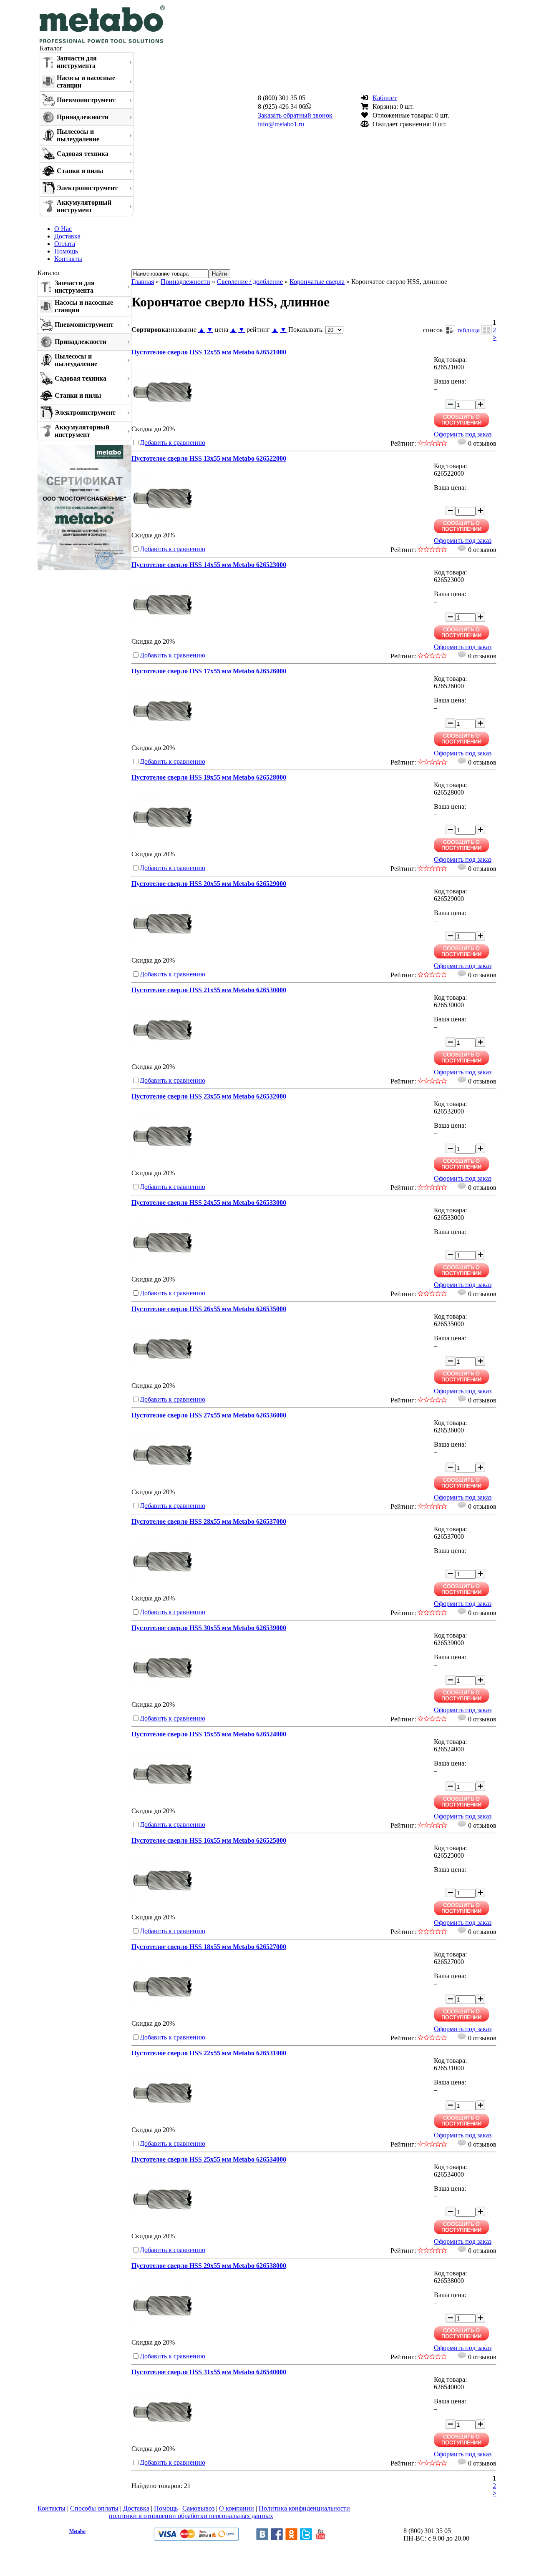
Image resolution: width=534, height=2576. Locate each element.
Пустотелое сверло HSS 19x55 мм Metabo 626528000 (209, 777)
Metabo (77, 2531)
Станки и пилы (80, 171)
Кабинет (385, 98)
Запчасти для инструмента (77, 62)
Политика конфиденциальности (304, 2508)
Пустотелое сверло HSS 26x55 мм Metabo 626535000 (209, 1309)
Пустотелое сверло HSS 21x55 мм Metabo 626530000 (209, 990)
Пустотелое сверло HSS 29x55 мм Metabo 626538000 (209, 2266)
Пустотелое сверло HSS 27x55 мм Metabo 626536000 (209, 1415)
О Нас (63, 229)
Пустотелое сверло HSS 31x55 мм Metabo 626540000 (209, 2372)
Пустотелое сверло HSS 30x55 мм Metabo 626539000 (209, 1628)
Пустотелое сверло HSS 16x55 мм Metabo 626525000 (209, 1840)
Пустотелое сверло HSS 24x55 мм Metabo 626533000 (209, 1203)
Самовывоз (198, 2508)
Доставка (67, 236)
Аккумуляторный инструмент (84, 206)
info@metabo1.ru (281, 124)
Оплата (65, 244)
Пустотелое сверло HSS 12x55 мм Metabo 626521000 (209, 352)
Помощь (66, 251)
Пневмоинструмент (86, 100)
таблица (468, 330)
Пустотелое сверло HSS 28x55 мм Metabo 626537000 (209, 1521)
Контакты (68, 259)
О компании (237, 2508)
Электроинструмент (87, 188)
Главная (143, 282)
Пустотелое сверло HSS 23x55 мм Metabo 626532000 (209, 1096)
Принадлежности (83, 117)
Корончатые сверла (317, 282)
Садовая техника (83, 154)
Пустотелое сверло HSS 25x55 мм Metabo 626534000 (209, 2159)
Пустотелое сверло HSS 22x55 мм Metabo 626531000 (209, 2053)
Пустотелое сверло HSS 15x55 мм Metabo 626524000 (209, 1734)
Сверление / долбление (250, 282)
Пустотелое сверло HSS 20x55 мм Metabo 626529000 (209, 884)
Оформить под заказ (463, 434)
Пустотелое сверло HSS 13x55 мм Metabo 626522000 (209, 458)
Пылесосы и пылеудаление (78, 135)
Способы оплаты (94, 2508)
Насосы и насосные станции (86, 82)
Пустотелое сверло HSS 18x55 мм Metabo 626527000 (209, 1947)
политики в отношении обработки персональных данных (191, 2516)
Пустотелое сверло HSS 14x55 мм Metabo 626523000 (209, 565)
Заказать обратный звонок (295, 115)
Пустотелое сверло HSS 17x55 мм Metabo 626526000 (209, 671)
